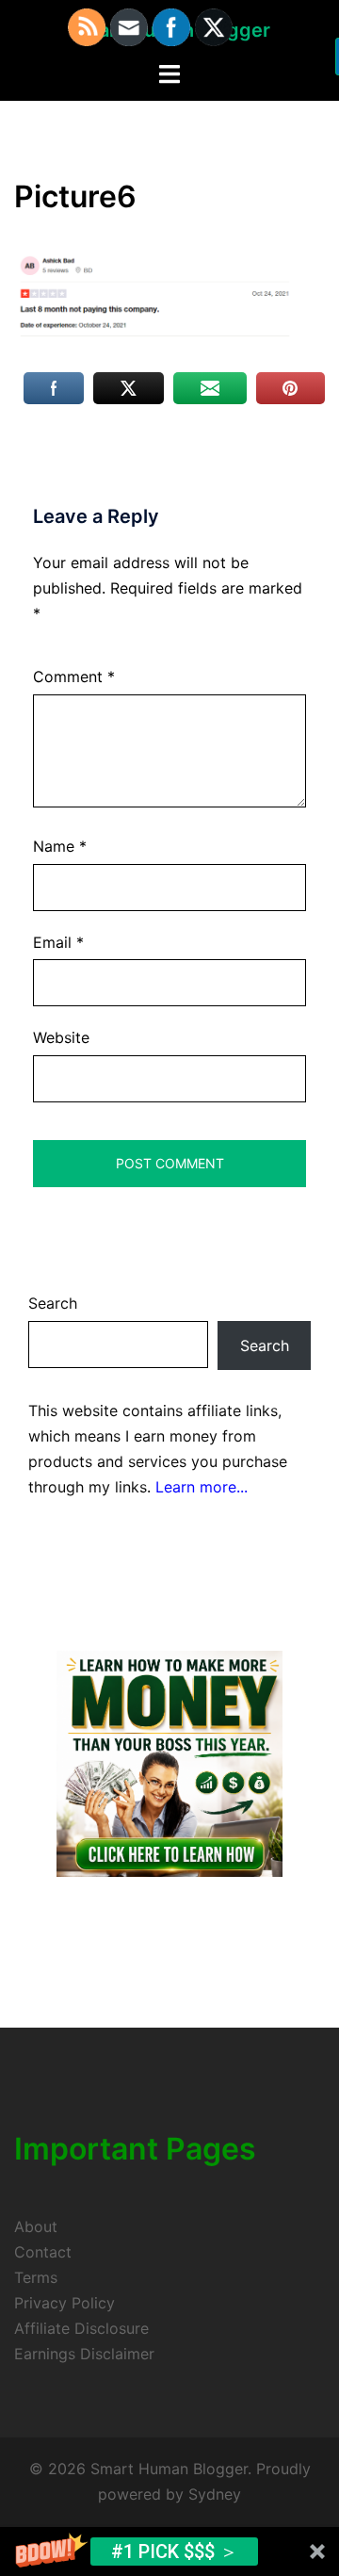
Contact (43, 2252)
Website (61, 1037)
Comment (74, 677)
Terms (36, 2277)
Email (58, 942)
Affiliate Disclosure (81, 2328)
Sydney (215, 2494)
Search (53, 1303)
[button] (169, 2552)
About (36, 2226)
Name (60, 846)
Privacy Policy (65, 2303)
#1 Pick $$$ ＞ (175, 2552)
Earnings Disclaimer (84, 2354)
